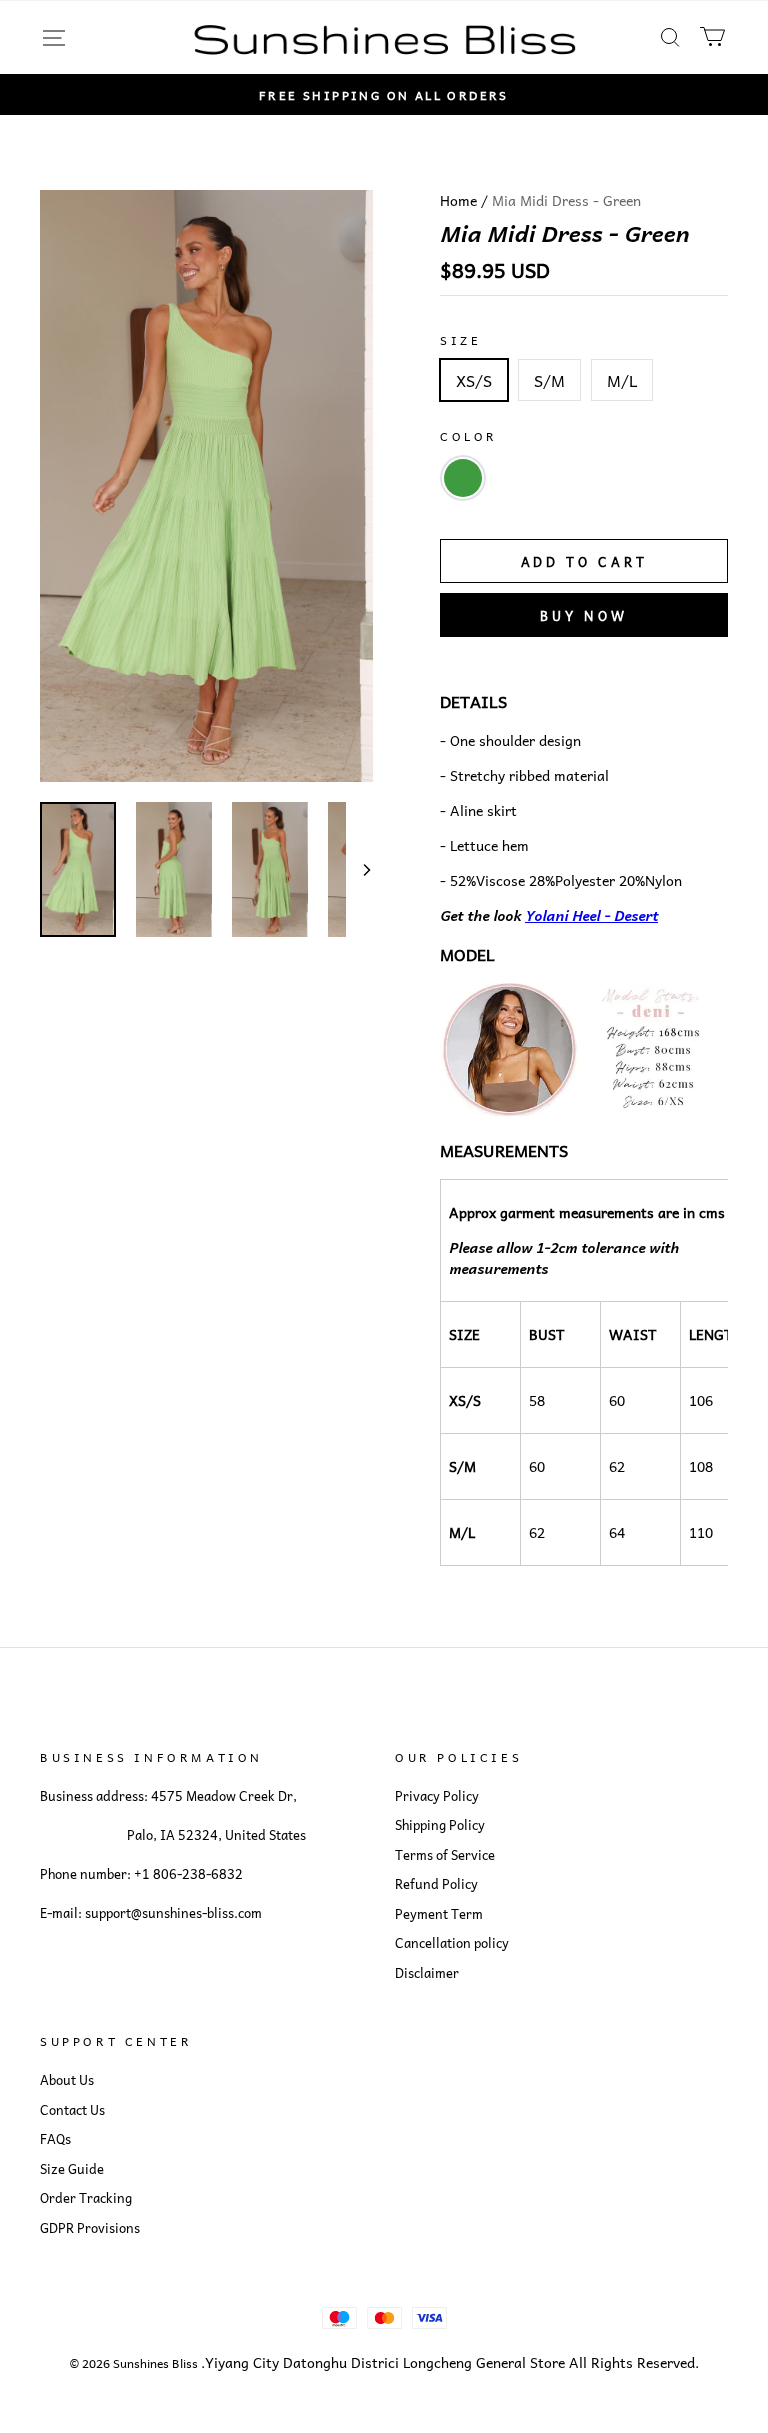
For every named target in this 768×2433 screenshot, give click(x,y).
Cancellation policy (452, 1943)
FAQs (55, 2139)
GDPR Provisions (90, 2228)
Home (458, 200)
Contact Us (72, 2110)
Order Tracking (86, 2198)
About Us (67, 2080)
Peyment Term (439, 1914)
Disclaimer (427, 1973)
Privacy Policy (437, 1796)
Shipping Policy (440, 1825)
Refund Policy (436, 1884)
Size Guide (72, 2169)
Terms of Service (445, 1855)
